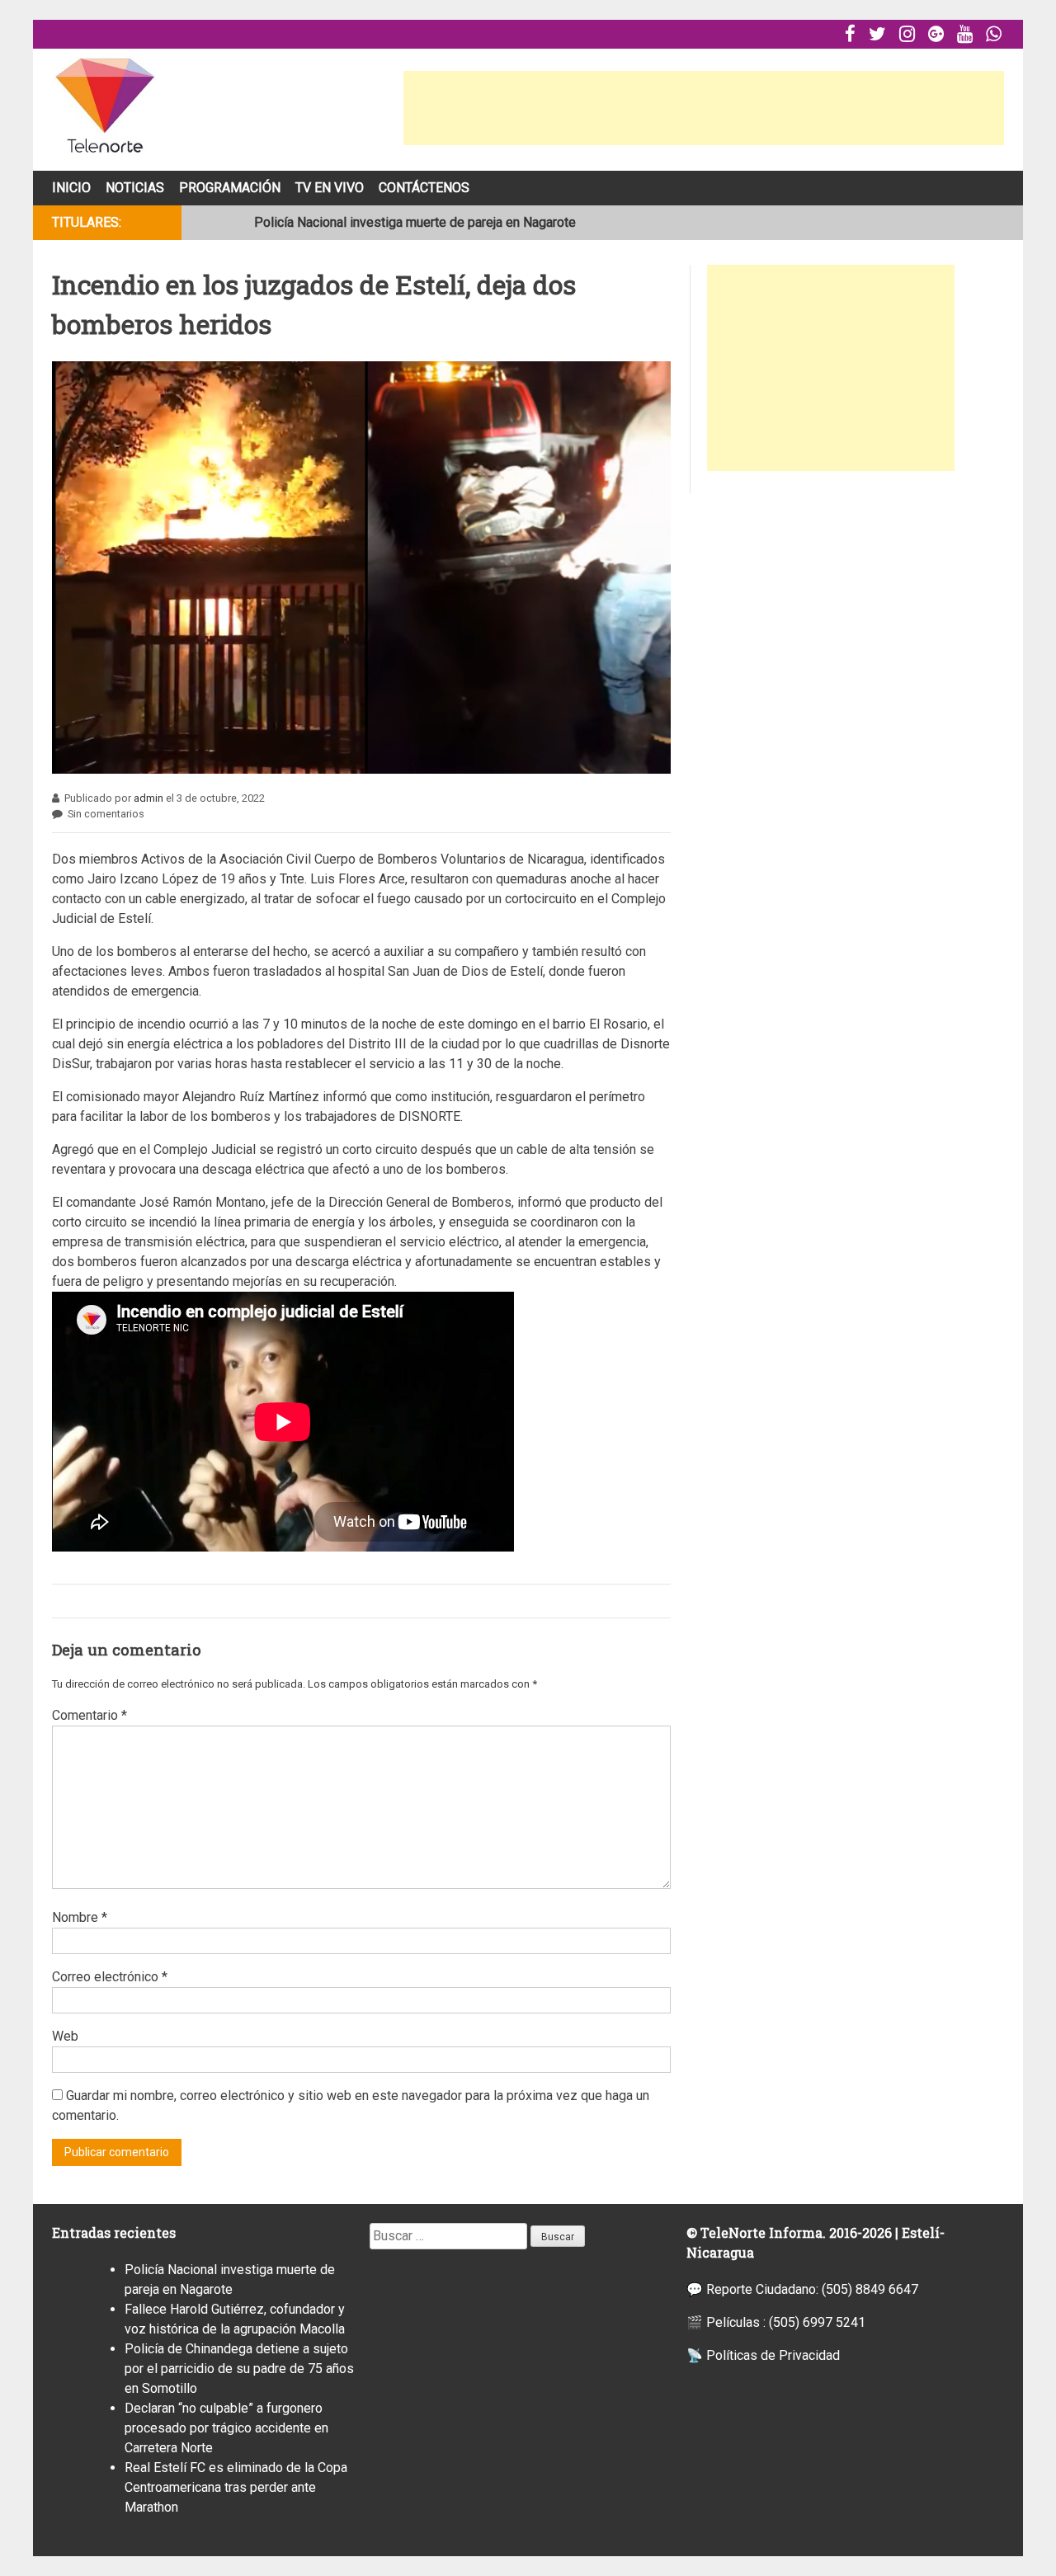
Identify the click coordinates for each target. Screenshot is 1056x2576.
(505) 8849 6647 (870, 2289)
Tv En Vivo (330, 188)
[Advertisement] (704, 108)
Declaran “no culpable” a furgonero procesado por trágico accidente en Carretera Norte (226, 2428)
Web (65, 2036)
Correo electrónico (110, 1977)
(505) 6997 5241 (817, 2322)
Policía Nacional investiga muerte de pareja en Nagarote (415, 222)
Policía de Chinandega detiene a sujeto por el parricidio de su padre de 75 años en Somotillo (239, 2369)
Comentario (90, 1715)
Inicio (71, 188)
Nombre (80, 1917)
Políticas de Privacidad (773, 2355)
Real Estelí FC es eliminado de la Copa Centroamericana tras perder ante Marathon (236, 2487)
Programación (230, 188)
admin (148, 798)
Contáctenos (424, 188)
